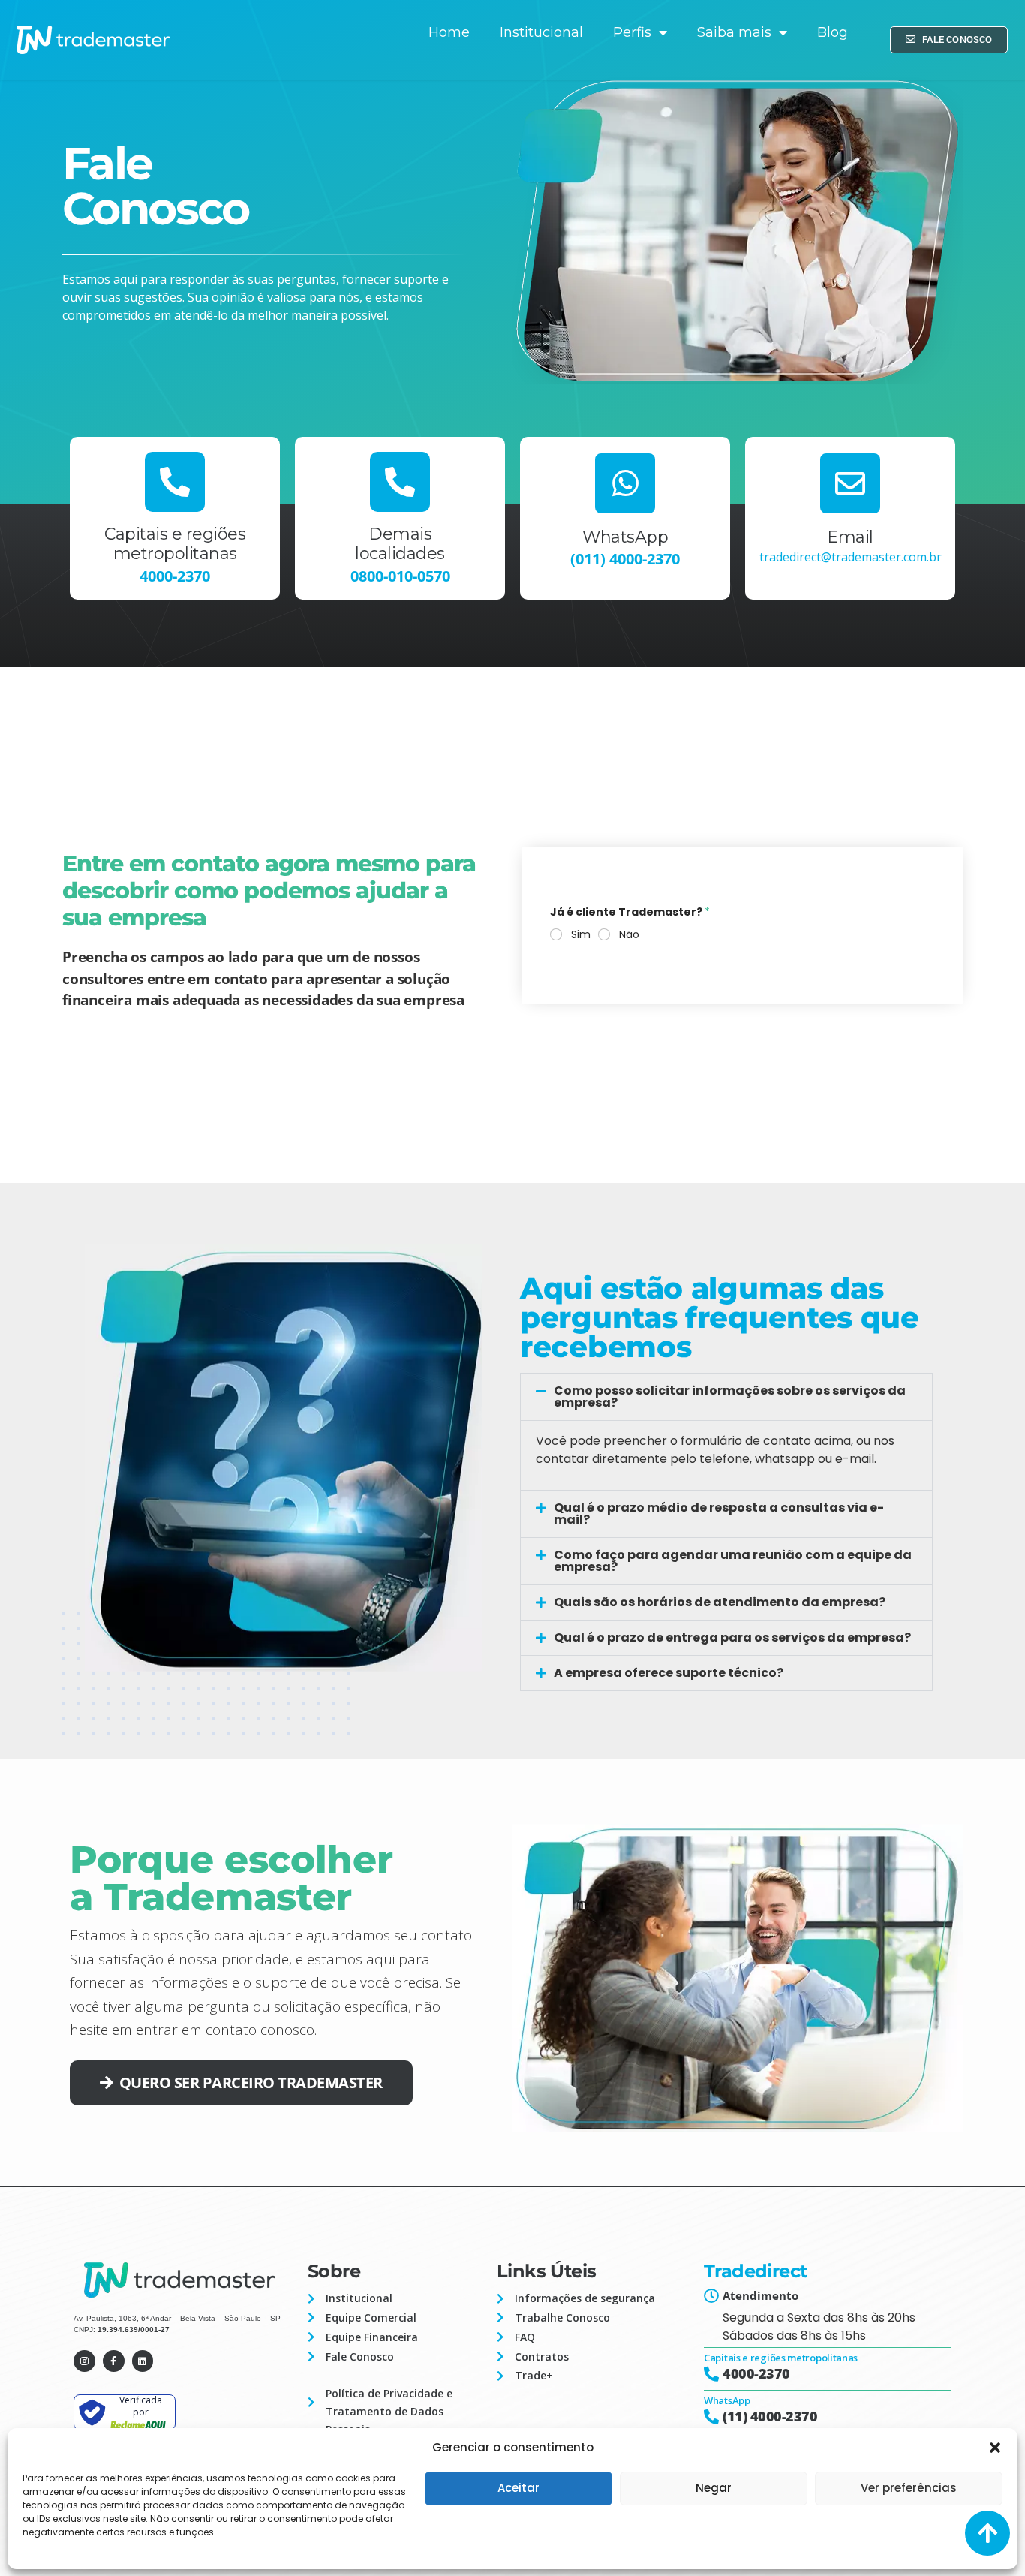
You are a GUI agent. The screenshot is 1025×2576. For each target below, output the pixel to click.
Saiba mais (734, 32)
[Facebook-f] (114, 2361)
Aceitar (519, 2488)
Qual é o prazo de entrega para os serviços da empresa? (732, 1637)
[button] (995, 2448)
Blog (833, 32)
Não (629, 934)
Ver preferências (909, 2488)
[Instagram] (84, 2361)
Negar (714, 2488)
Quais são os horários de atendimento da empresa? (720, 1602)
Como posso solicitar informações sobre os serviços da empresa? (730, 1396)
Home (449, 32)
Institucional (541, 32)
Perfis (632, 32)
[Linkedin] (143, 2361)
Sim (581, 934)
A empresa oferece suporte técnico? (669, 1673)
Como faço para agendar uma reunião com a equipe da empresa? (733, 1561)
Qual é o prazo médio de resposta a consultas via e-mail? (719, 1514)
